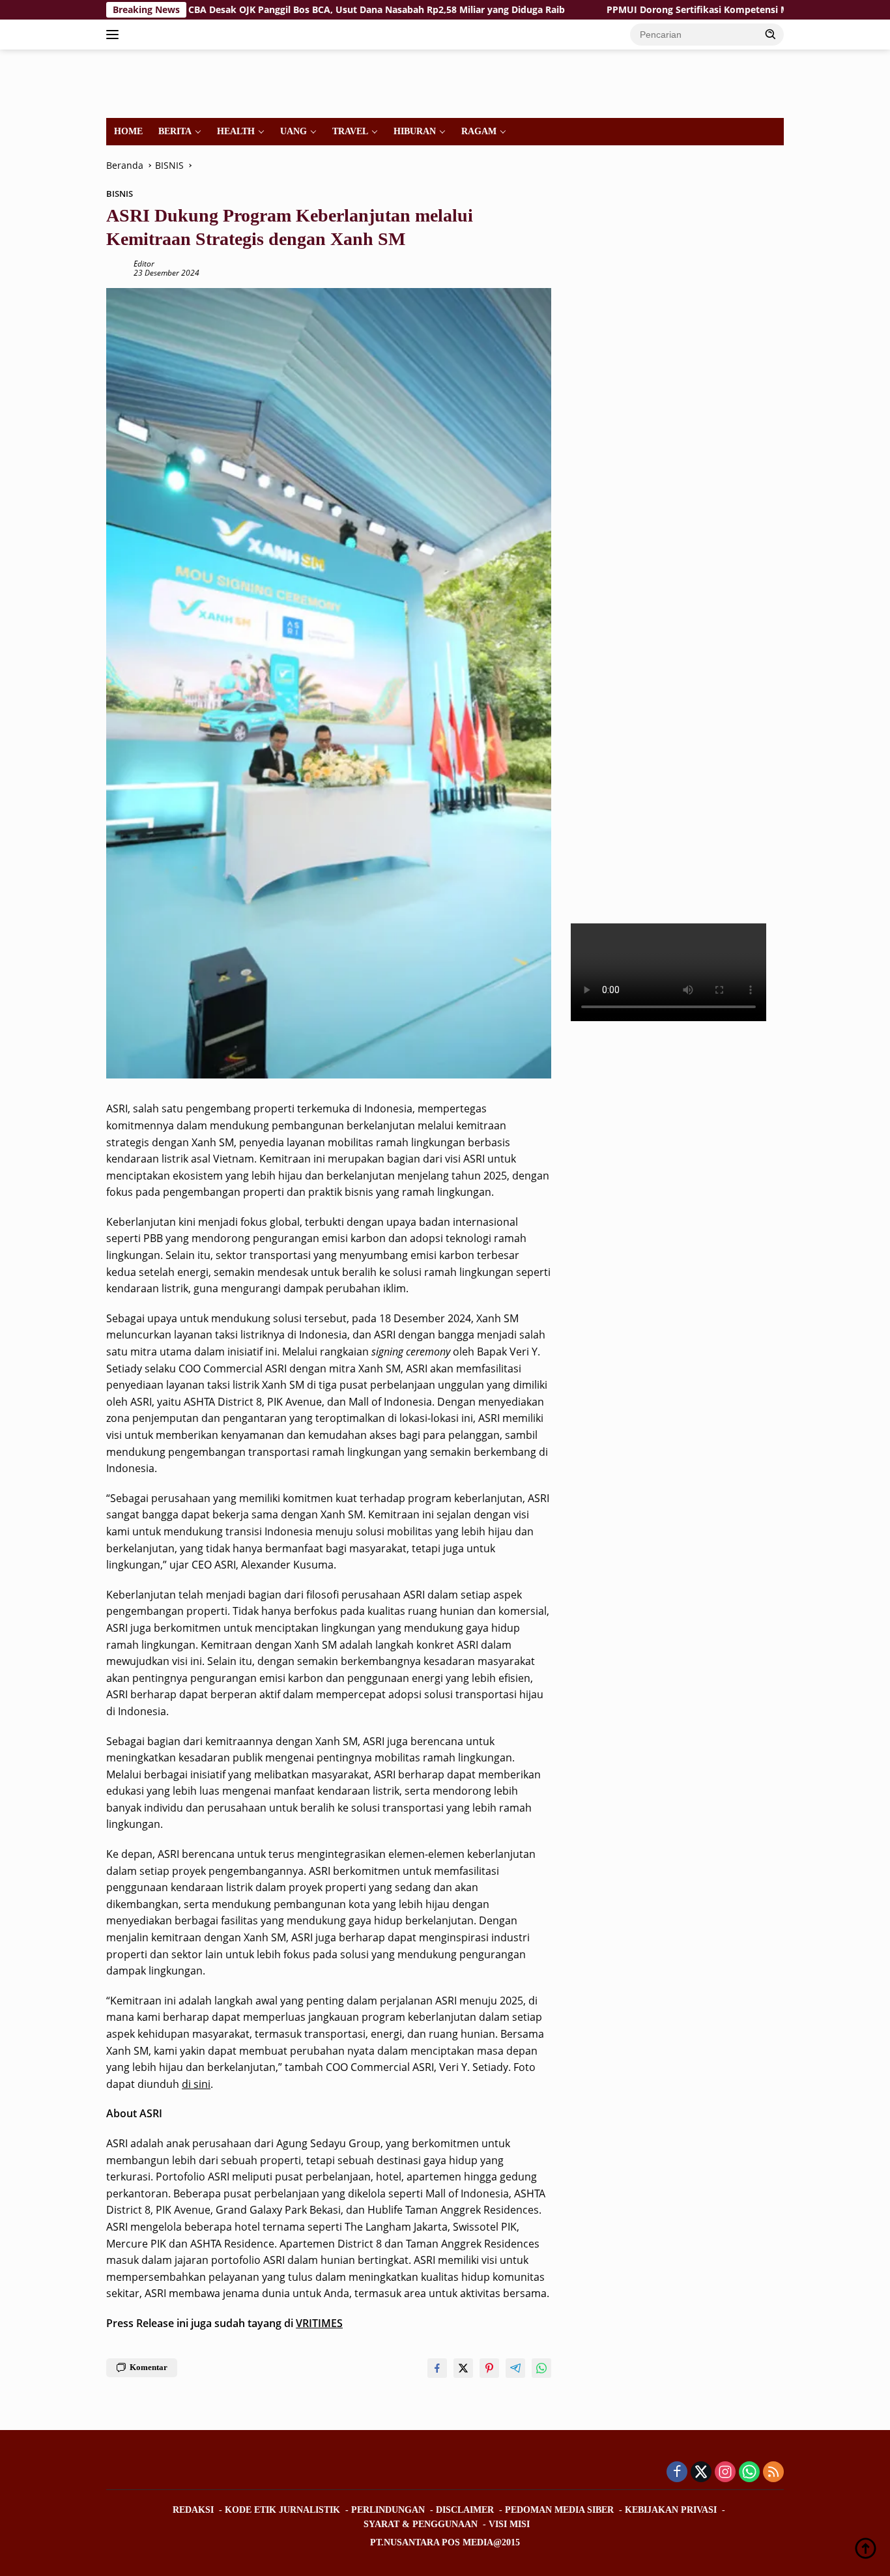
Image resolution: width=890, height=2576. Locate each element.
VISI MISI (509, 2524)
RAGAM (479, 131)
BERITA (175, 131)
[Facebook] (677, 2473)
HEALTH (236, 131)
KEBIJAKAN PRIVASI (671, 2510)
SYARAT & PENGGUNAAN (421, 2524)
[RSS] (773, 2473)
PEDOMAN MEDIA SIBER (559, 2510)
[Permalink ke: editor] (117, 268)
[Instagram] (725, 2473)
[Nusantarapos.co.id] (195, 82)
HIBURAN (415, 131)
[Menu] (115, 35)
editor (144, 264)
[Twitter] (701, 2473)
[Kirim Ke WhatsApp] (541, 2368)
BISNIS (120, 194)
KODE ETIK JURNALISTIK (282, 2510)
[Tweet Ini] (463, 2368)
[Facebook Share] (437, 2368)
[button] (771, 34)
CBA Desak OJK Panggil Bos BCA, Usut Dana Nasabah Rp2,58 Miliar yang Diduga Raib (282, 10)
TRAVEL (350, 131)
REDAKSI (193, 2510)
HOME (128, 131)
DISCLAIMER (465, 2510)
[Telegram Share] (515, 2368)
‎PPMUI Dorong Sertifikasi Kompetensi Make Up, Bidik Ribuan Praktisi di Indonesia (698, 10)
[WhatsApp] (749, 2473)
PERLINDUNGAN (388, 2510)
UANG (294, 131)
